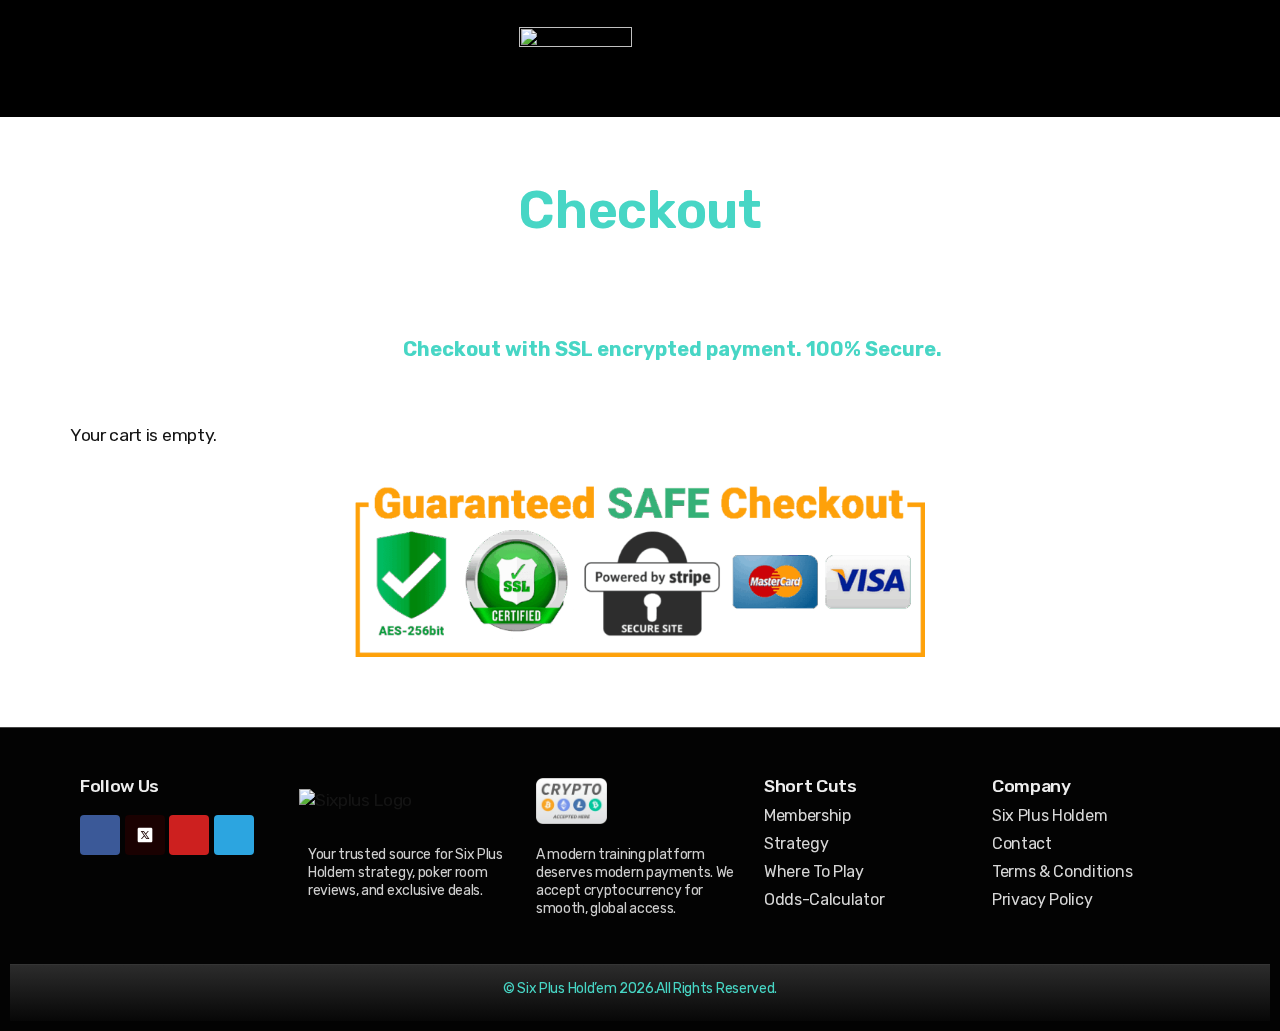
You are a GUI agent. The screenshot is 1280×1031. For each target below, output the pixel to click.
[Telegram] (234, 835)
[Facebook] (100, 835)
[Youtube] (189, 835)
